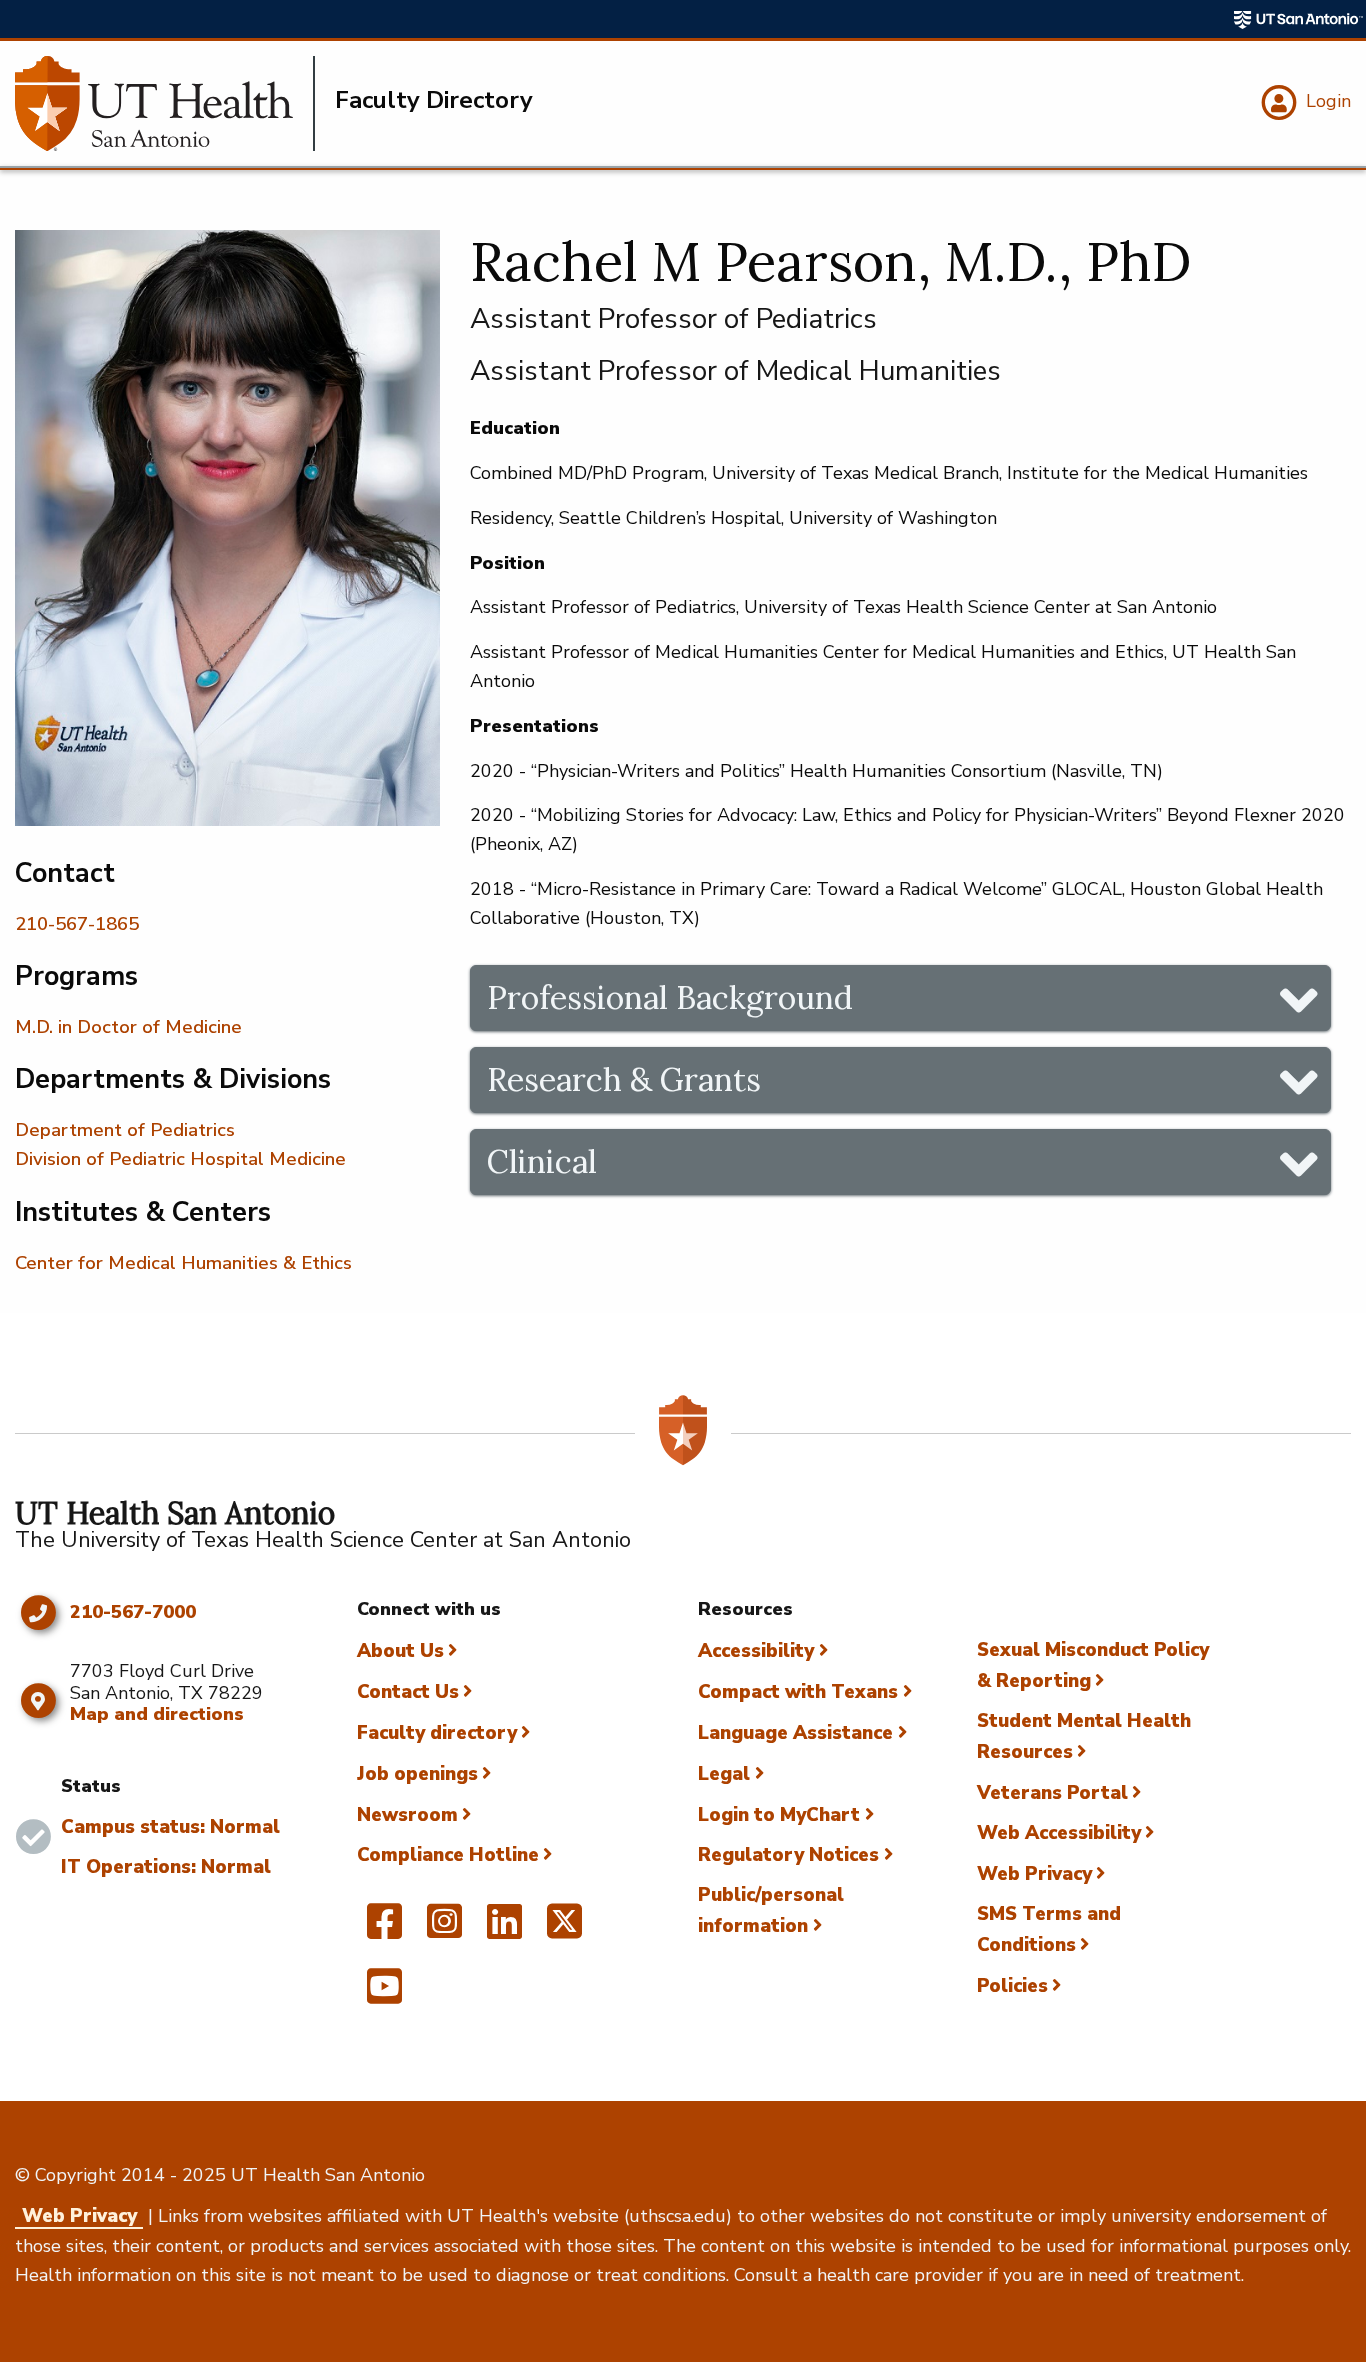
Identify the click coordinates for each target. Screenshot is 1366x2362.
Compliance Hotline (448, 1855)
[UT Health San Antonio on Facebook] (384, 1930)
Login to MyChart (779, 1815)
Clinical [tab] (542, 1161)
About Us (400, 1651)
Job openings (417, 1774)
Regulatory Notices (788, 1855)
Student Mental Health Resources (1084, 1736)
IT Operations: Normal (166, 1867)
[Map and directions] (37, 1701)
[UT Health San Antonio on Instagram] (444, 1930)
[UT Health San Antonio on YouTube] (384, 1995)
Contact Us (408, 1692)
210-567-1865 (77, 924)
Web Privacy (1034, 1874)
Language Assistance (795, 1733)
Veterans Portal (1052, 1793)
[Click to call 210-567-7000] (37, 1613)
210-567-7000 (133, 1613)
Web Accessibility (1059, 1833)
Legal (724, 1774)
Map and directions (157, 1714)
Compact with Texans (798, 1692)
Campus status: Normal (170, 1827)
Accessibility (756, 1651)
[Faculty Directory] (165, 103)
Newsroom (407, 1815)
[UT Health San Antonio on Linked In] (504, 1930)
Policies (1012, 1986)
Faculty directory (437, 1733)
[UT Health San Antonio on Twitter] (564, 1930)
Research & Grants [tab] (624, 1079)
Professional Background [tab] (670, 997)
